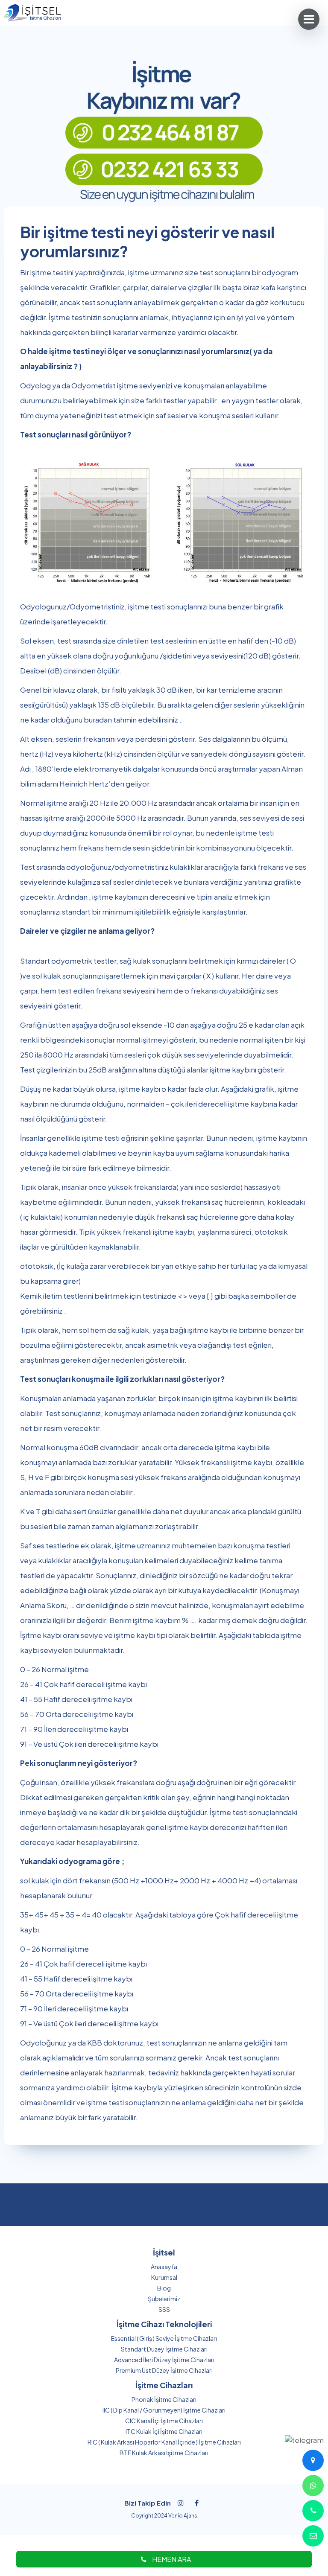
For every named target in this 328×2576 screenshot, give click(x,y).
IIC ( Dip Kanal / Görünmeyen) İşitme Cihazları (164, 2410)
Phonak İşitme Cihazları (164, 2399)
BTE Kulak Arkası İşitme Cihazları (164, 2453)
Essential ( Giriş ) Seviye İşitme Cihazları (164, 2338)
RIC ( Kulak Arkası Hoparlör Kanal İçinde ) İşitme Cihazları (164, 2442)
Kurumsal (164, 2277)
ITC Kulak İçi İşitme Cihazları (164, 2431)
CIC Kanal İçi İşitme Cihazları (164, 2421)
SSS (164, 2309)
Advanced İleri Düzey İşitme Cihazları (164, 2360)
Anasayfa (164, 2267)
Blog (164, 2288)
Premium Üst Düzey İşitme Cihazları (164, 2370)
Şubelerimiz (164, 2299)
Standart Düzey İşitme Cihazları (164, 2349)
